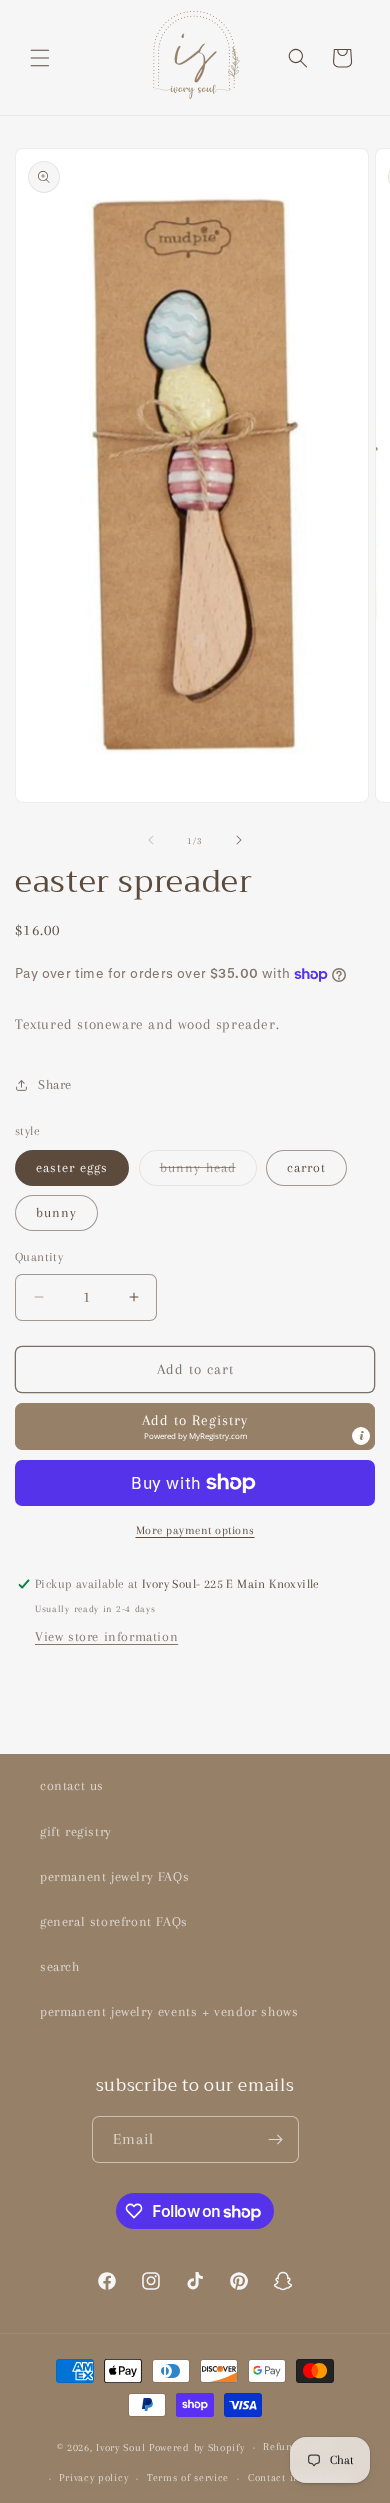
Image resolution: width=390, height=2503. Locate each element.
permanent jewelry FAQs (114, 1876)
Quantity (39, 1257)
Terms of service (188, 2477)
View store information (106, 1636)
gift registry (76, 1831)
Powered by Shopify (197, 2447)
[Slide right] (239, 840)
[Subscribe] (276, 2139)
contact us (72, 1785)
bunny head (208, 1172)
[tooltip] (361, 1436)
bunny (56, 1212)
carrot (306, 1167)
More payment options (195, 1530)
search (60, 1966)
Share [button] (55, 1084)
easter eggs (72, 1167)
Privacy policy (93, 2477)
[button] (40, 58)
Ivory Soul (120, 2447)
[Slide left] (151, 840)
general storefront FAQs (114, 1921)
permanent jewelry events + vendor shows (169, 2011)
